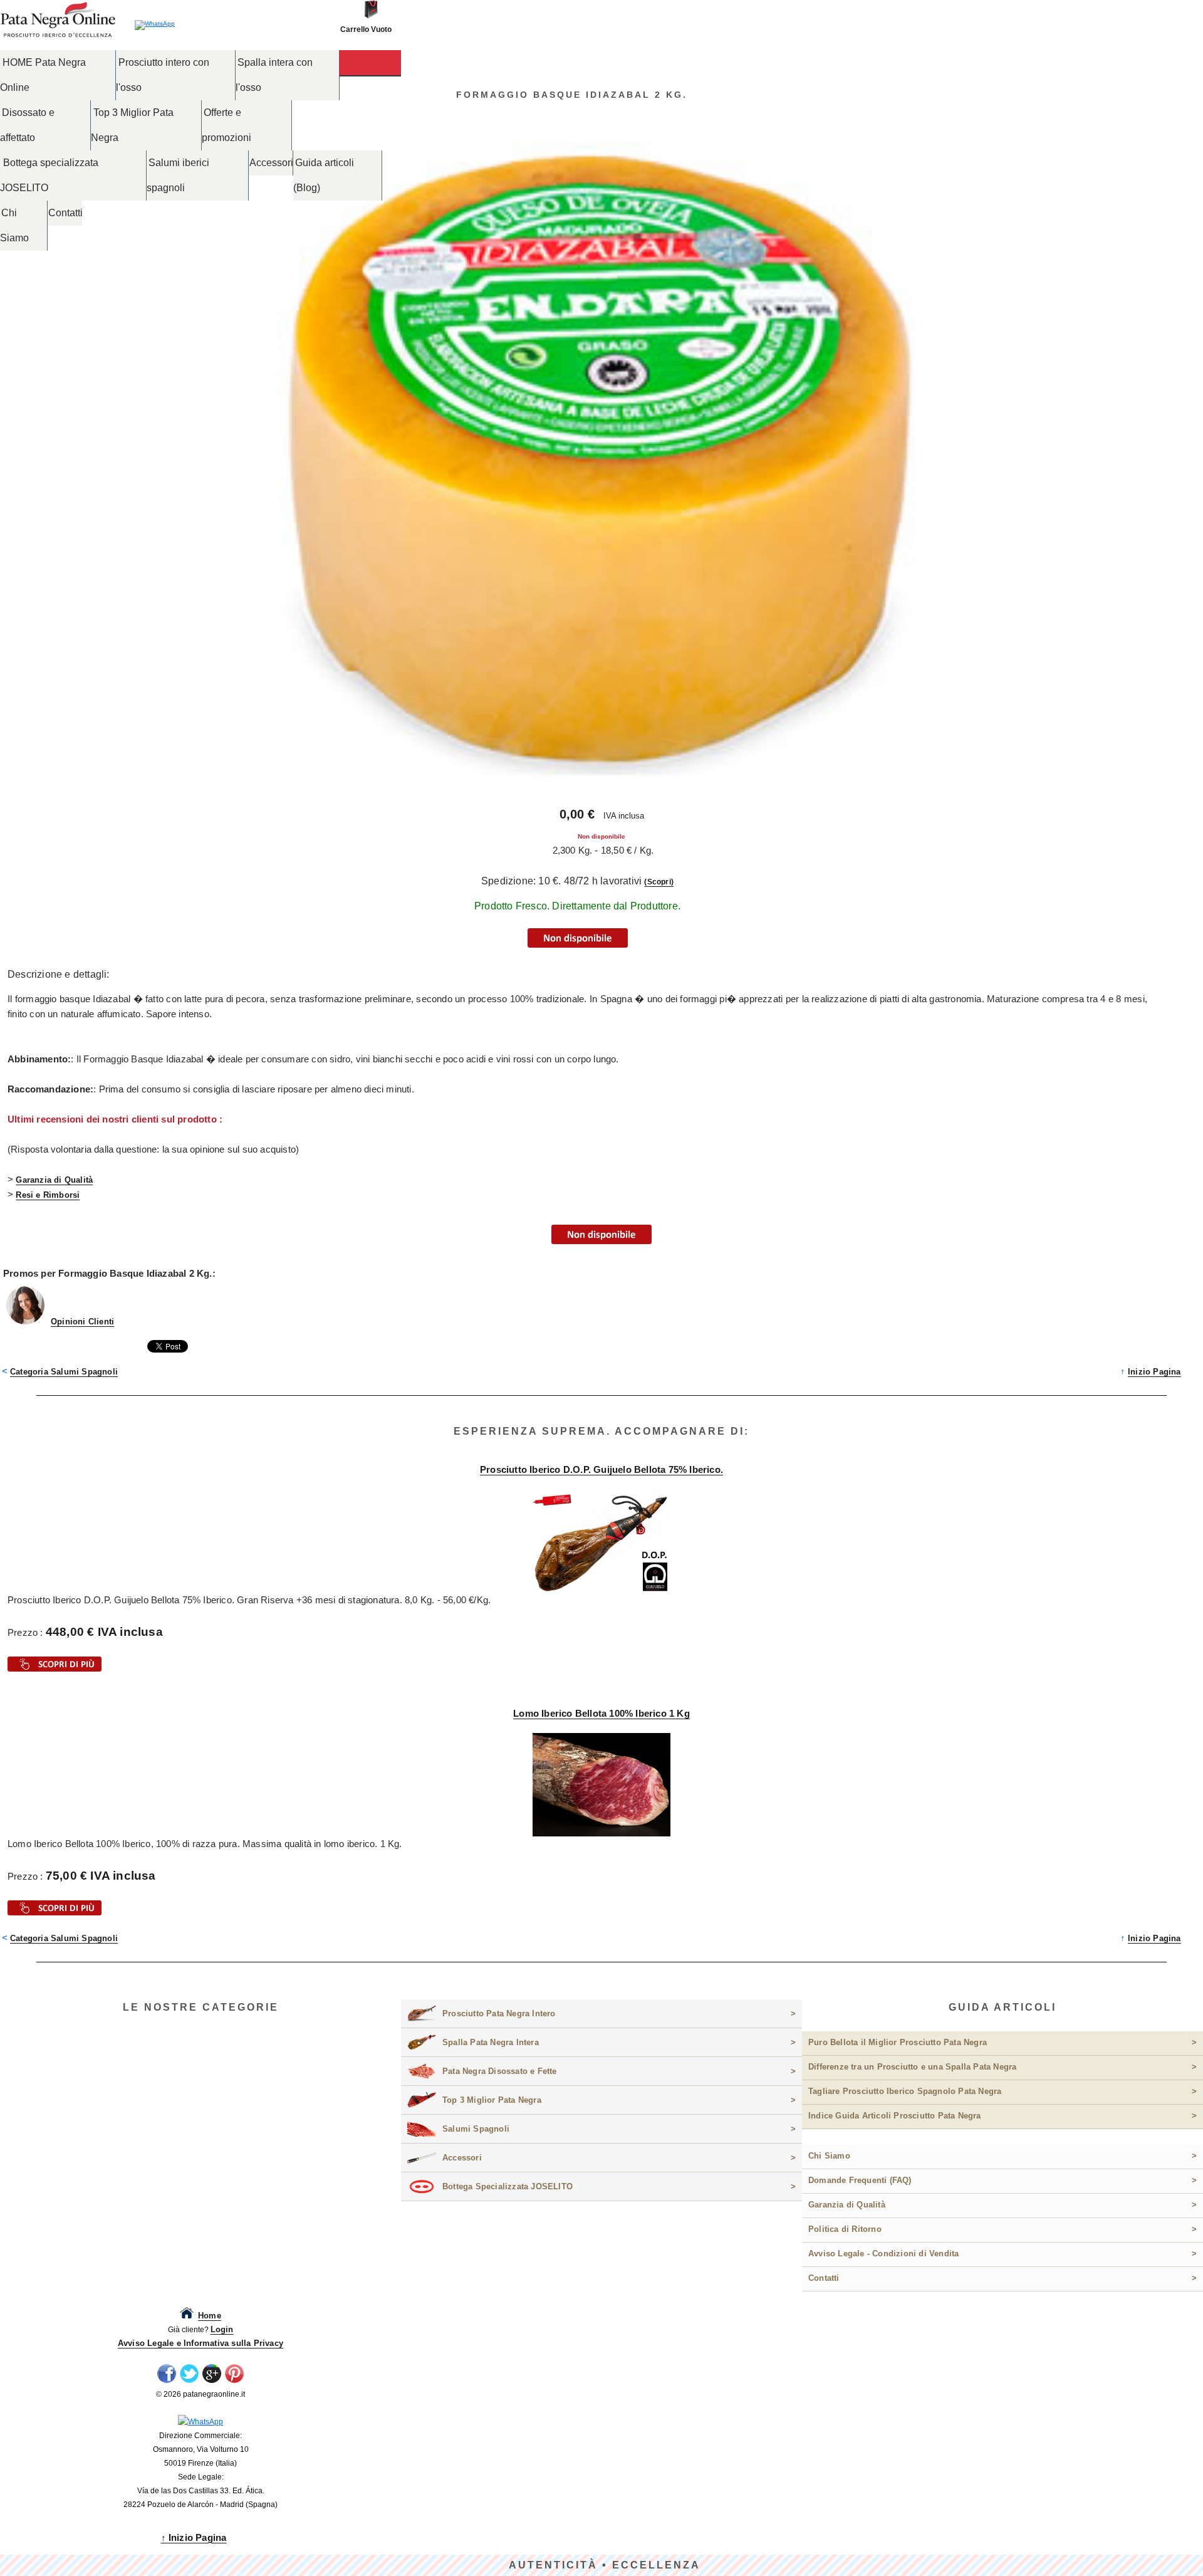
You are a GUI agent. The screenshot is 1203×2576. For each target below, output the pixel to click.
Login (222, 2329)
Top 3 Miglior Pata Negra (132, 125)
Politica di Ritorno (1002, 2229)
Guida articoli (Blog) (324, 175)
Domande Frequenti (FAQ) (1002, 2180)
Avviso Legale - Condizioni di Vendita (1002, 2254)
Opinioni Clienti (82, 1322)
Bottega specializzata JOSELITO (49, 175)
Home (210, 2316)
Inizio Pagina (1154, 1372)
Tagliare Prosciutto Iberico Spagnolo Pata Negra (1002, 2091)
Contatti (65, 213)
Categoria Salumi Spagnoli (64, 1372)
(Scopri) (659, 882)
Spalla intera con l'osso (274, 75)
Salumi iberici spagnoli (178, 175)
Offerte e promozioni (227, 125)
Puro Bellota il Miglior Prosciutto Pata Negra (1002, 2042)
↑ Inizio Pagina (194, 2537)
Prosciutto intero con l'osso (163, 75)
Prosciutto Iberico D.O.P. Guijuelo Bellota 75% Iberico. (601, 1469)
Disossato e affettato (27, 125)
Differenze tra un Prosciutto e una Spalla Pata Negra (1002, 2067)
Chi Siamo (14, 225)
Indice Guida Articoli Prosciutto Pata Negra (1002, 2116)
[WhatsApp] (200, 2422)
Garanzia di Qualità (54, 1180)
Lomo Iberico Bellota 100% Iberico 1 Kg (601, 1713)
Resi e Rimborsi (48, 1195)
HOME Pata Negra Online (43, 75)
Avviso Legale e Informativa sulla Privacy (200, 2343)
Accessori (271, 163)
